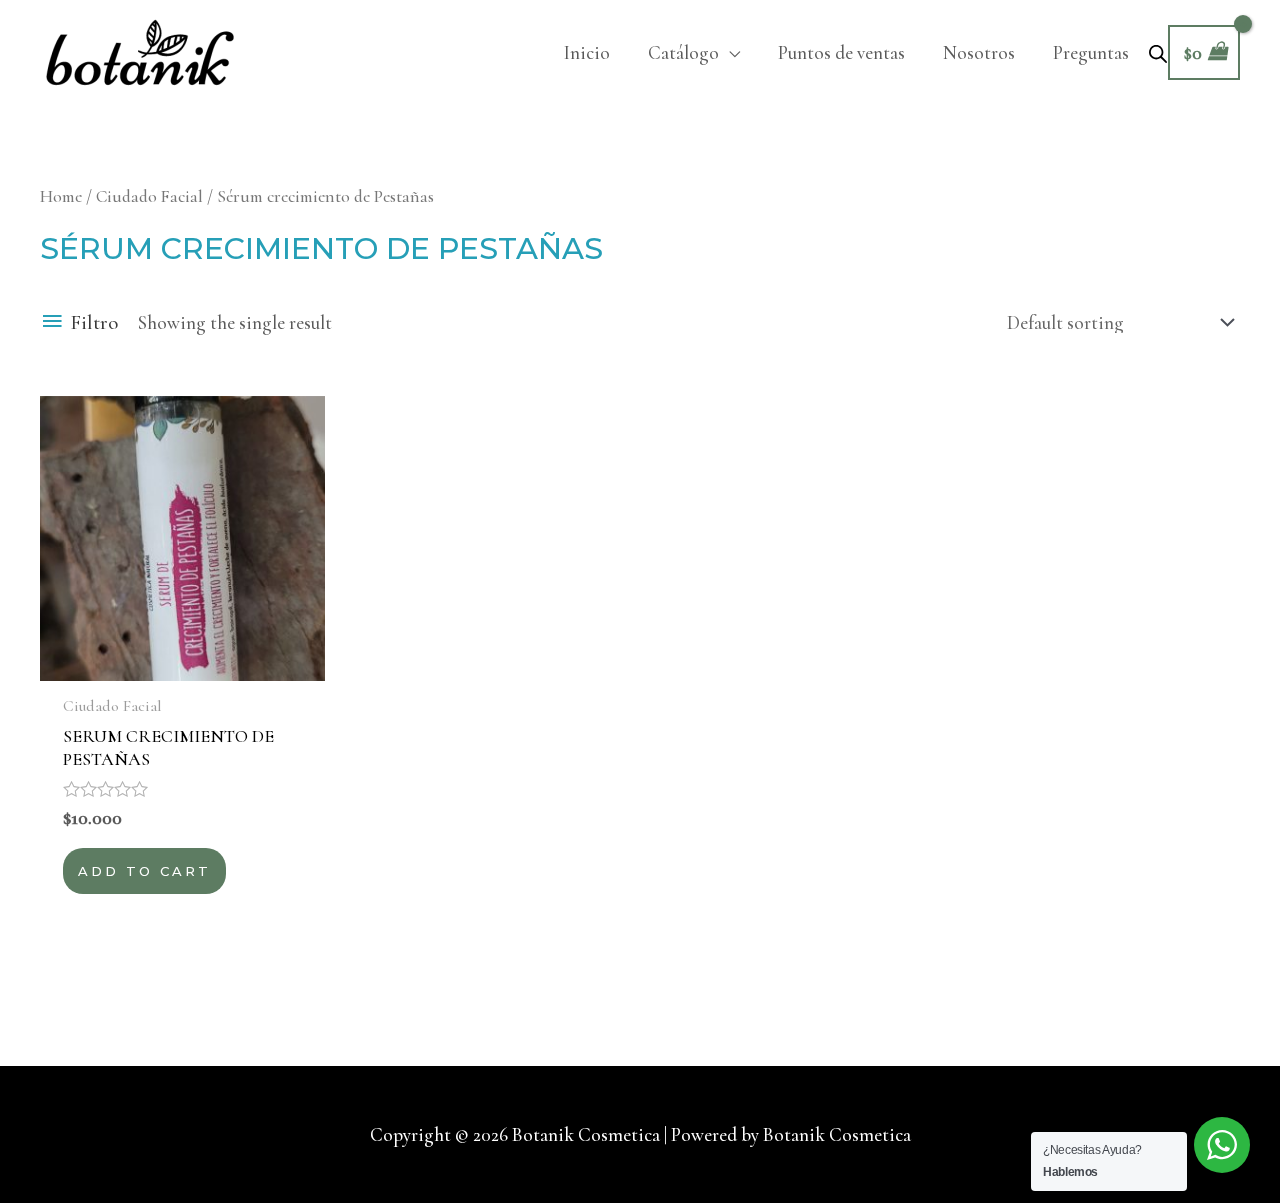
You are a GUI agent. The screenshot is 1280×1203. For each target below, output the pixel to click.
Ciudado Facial (149, 196)
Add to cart (144, 871)
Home (61, 196)
